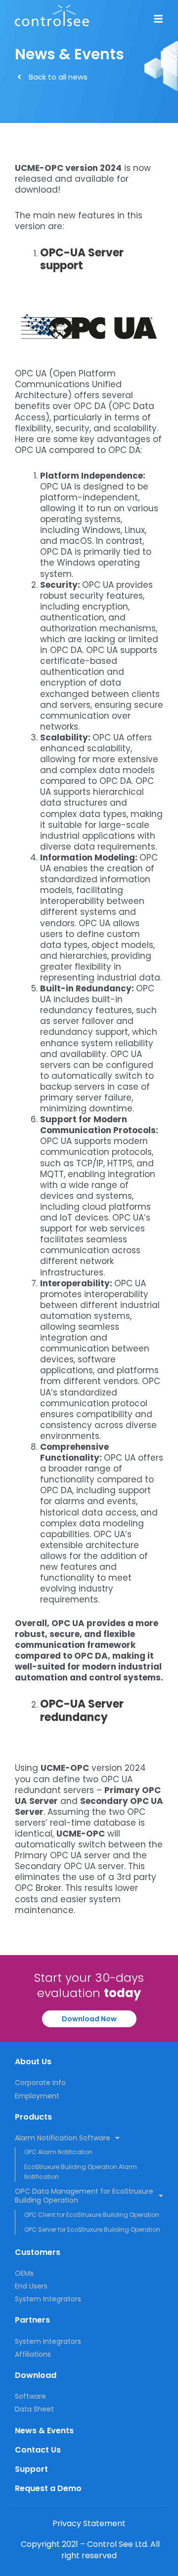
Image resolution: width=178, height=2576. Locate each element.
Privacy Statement (89, 2523)
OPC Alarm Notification (58, 2152)
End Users (31, 2286)
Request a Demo (48, 2488)
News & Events (44, 2431)
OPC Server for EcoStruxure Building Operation (92, 2229)
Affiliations (33, 2354)
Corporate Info (40, 2083)
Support (31, 2469)
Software (30, 2396)
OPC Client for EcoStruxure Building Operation (92, 2215)
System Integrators (48, 2299)
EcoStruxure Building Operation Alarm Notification (81, 2172)
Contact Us (38, 2450)
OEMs (24, 2273)
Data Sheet (34, 2409)
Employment (37, 2096)
